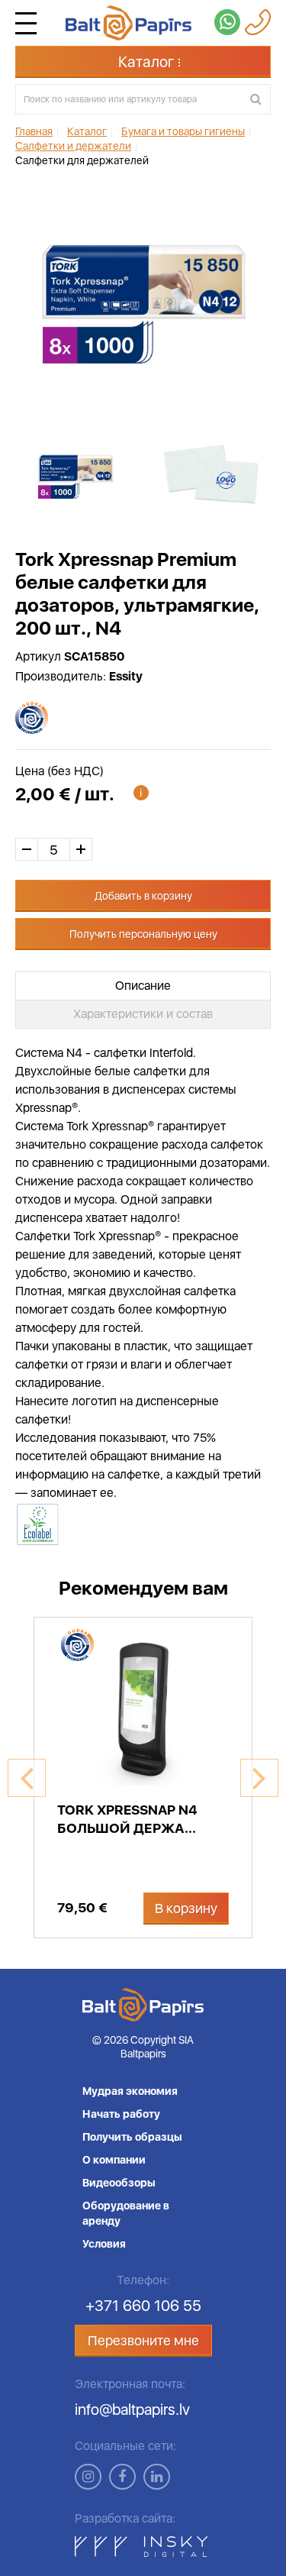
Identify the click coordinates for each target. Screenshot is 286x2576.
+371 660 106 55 (143, 2306)
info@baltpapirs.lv (132, 2410)
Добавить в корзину (143, 896)
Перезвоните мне (143, 2340)
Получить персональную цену (143, 934)
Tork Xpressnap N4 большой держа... (127, 1819)
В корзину (186, 1908)
